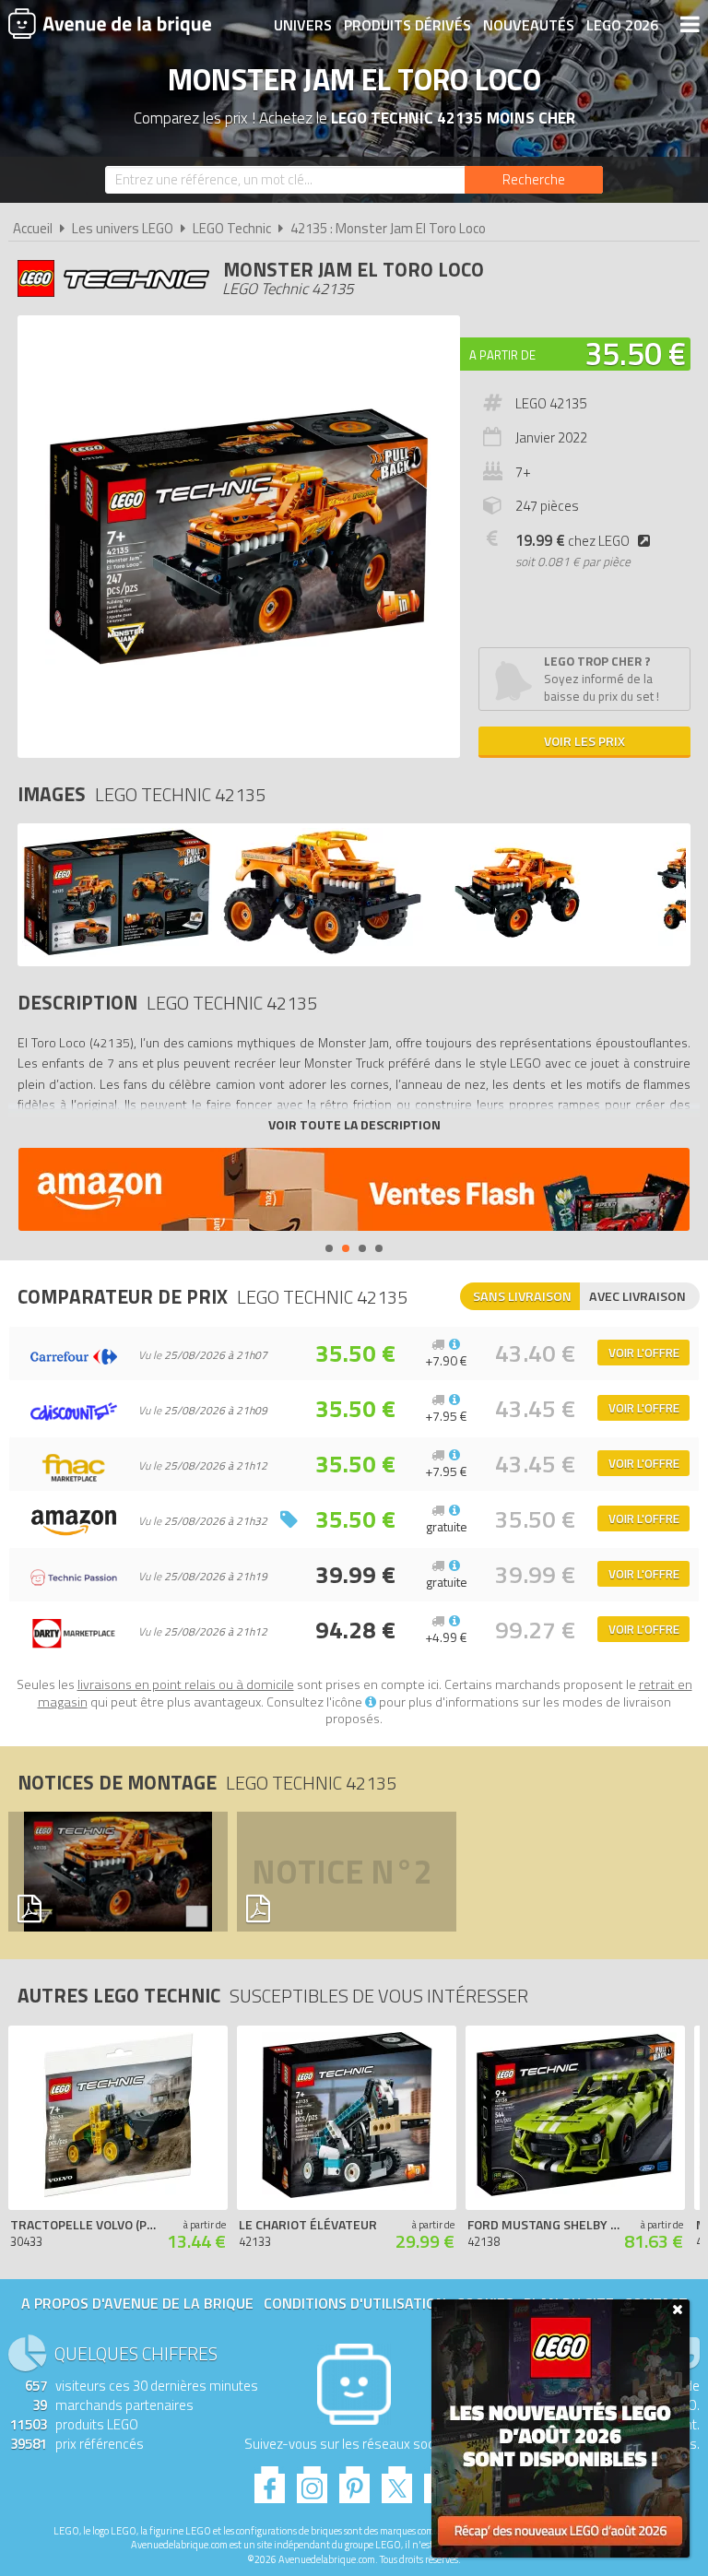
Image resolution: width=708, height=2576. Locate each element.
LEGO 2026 (622, 25)
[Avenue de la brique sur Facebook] (270, 2480)
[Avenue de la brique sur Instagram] (312, 2480)
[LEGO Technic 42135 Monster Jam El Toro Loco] (117, 952)
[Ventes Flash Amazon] (354, 1192)
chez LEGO (572, 541)
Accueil (33, 228)
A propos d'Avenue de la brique (137, 2303)
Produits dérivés (407, 25)
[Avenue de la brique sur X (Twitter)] (397, 2480)
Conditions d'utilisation (355, 2303)
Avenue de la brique (110, 23)
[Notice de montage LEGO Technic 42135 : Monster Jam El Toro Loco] (113, 1872)
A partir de (502, 355)
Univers (303, 25)
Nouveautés (529, 25)
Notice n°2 (342, 1871)
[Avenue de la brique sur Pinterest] (354, 2480)
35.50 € (635, 353)
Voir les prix (584, 741)
